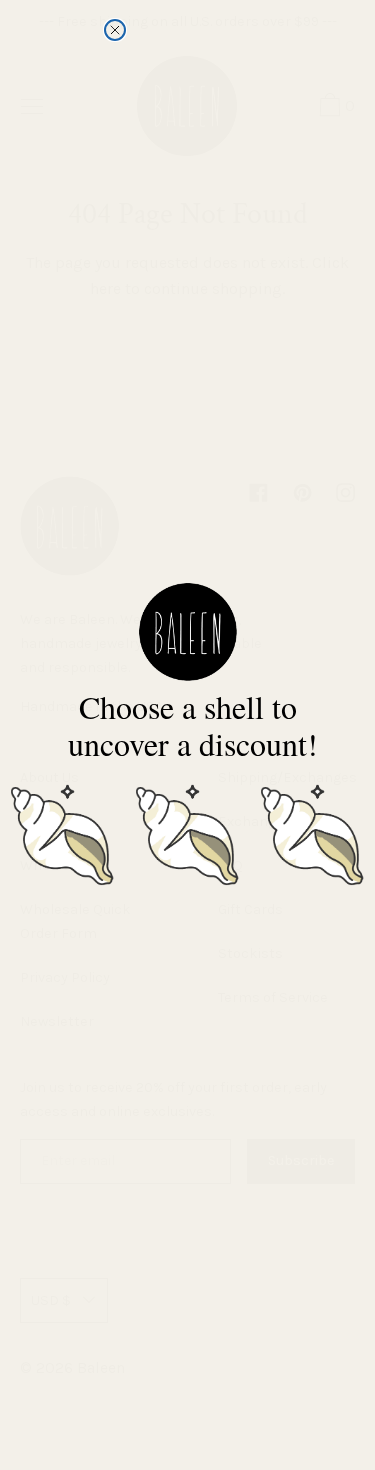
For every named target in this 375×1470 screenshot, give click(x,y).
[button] (62, 832)
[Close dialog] (115, 30)
